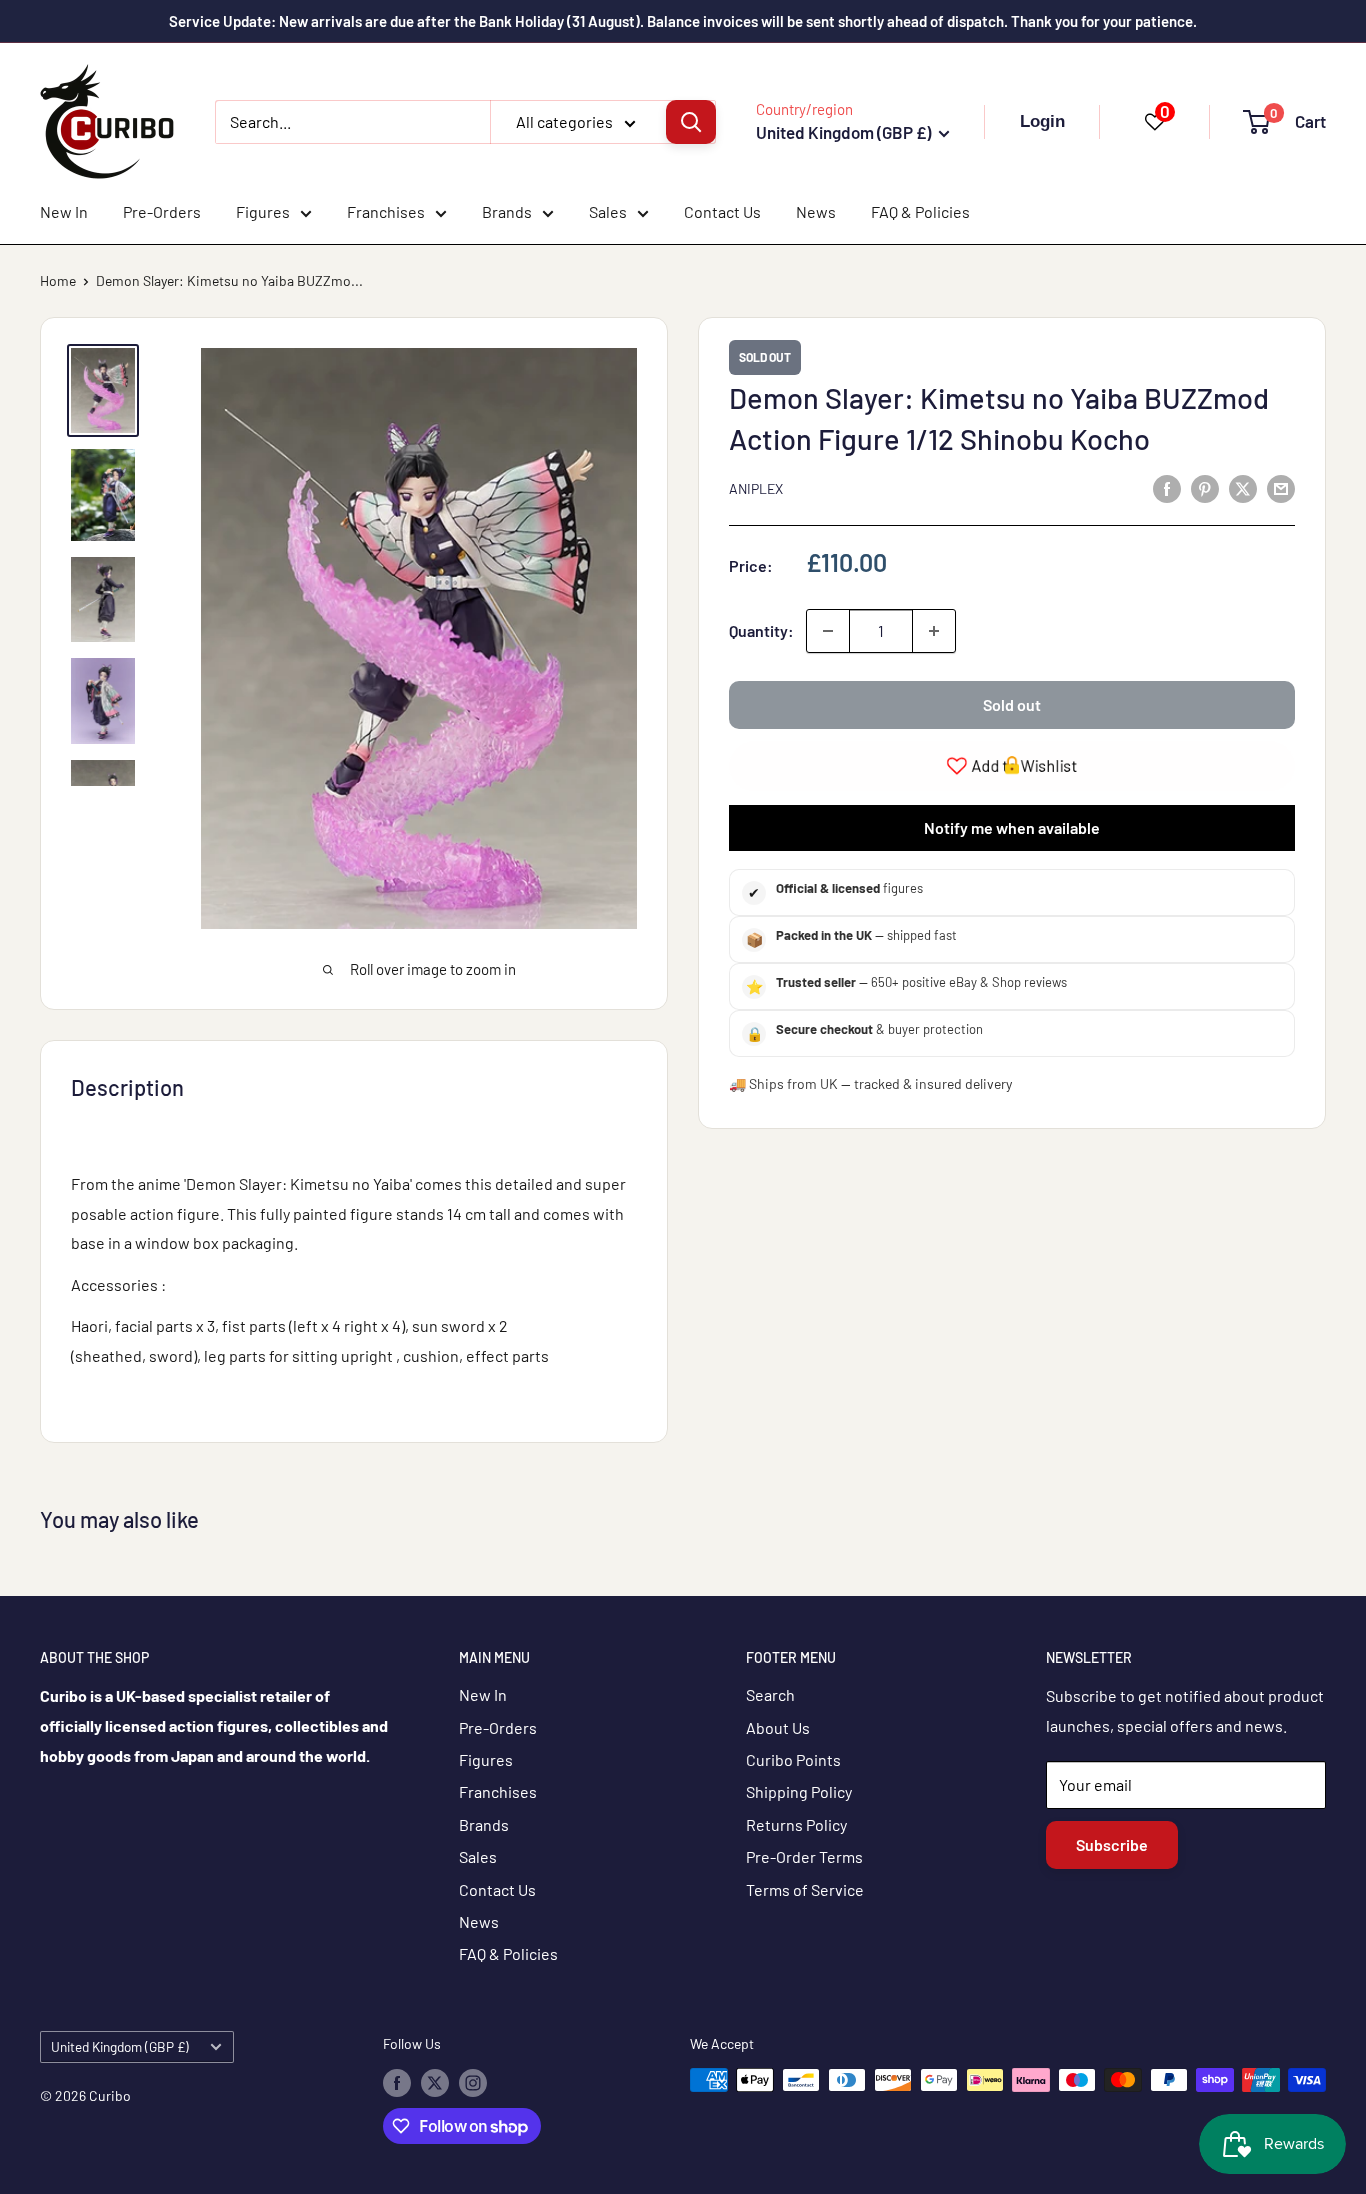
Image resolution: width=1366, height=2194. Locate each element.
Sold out (1012, 704)
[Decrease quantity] (828, 631)
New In (64, 211)
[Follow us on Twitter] (435, 2082)
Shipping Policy (799, 1791)
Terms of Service (805, 1889)
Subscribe (1112, 1844)
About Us (778, 1727)
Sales (608, 211)
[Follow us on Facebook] (397, 2082)
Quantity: (761, 630)
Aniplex (756, 489)
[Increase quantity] (934, 631)
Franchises (386, 211)
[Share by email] (1281, 487)
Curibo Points (793, 1759)
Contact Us (722, 211)
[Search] (691, 122)
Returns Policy (796, 1824)
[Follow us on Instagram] (473, 2082)
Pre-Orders (162, 211)
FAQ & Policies (920, 211)
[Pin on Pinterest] (1205, 487)
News (816, 211)
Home (58, 280)
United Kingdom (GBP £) (120, 2046)
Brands (507, 211)
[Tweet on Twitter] (1243, 487)
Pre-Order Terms (804, 1856)
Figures (263, 211)
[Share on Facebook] (1167, 487)
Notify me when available (1012, 827)
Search (770, 1694)
